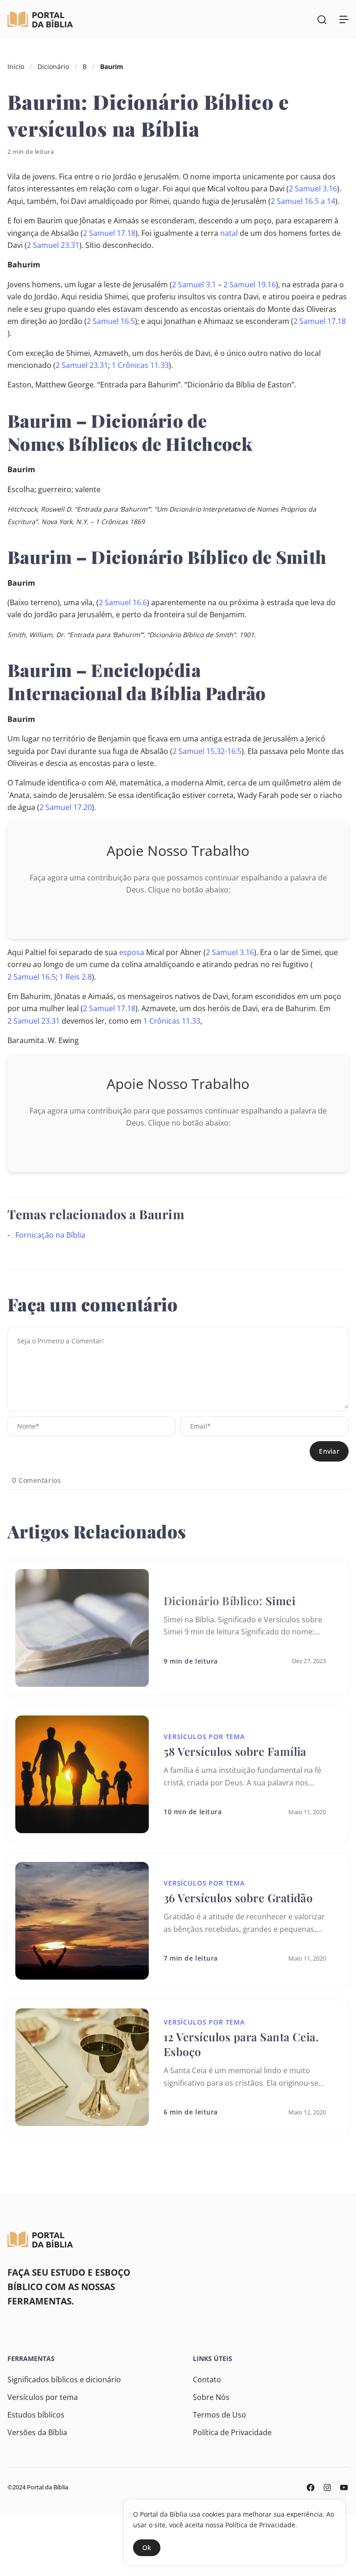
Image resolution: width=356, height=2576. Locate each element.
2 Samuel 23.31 (53, 245)
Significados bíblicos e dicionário (64, 2380)
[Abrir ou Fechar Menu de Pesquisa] (322, 19)
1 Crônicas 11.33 (140, 365)
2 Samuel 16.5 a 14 (303, 201)
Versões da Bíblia (37, 2432)
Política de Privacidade (232, 2432)
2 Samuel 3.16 (313, 189)
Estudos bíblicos (36, 2415)
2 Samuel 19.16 (250, 285)
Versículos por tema (43, 2397)
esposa (132, 952)
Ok (147, 2548)
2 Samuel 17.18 (109, 233)
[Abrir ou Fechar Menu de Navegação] (344, 19)
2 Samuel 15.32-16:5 (207, 751)
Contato (207, 2380)
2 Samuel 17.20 (66, 807)
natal (229, 233)
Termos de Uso (219, 2415)
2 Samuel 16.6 (123, 602)
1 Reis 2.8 (76, 977)
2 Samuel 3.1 (194, 285)
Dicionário (53, 66)
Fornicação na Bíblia (50, 1235)
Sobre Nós (211, 2397)
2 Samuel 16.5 (111, 321)
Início (16, 66)
